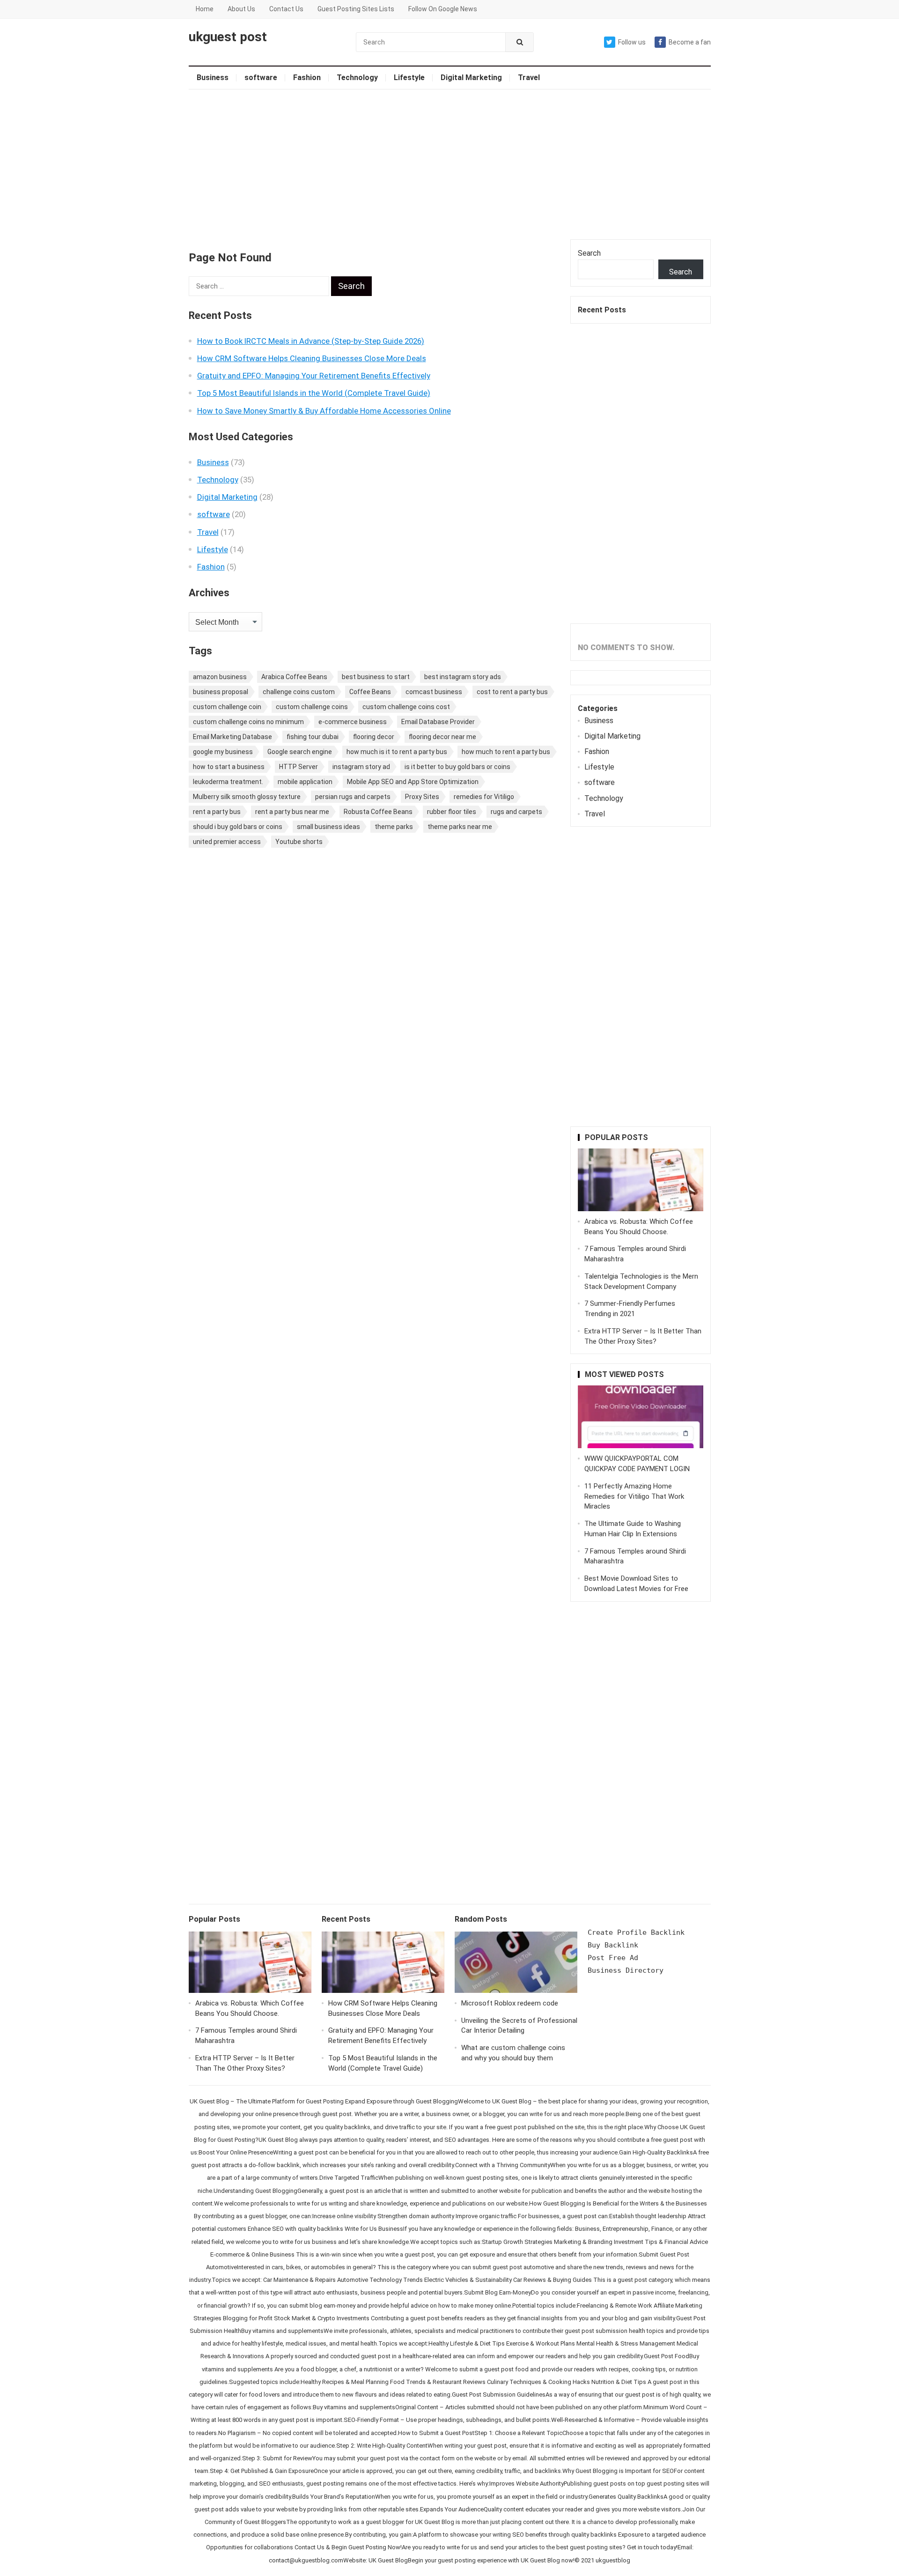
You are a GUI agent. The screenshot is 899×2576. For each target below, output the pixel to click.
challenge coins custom (299, 692)
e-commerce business (353, 722)
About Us (241, 9)
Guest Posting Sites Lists (356, 9)
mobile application (305, 782)
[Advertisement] (450, 164)
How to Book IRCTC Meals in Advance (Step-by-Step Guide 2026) (311, 341)
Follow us (632, 42)
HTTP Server (298, 767)
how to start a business (229, 767)
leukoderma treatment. (228, 782)
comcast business (434, 692)
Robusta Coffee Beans (378, 812)
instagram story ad (361, 767)
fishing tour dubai (313, 737)
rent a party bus (217, 812)
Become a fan (690, 42)
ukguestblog (613, 2560)
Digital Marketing (471, 78)
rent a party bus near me (292, 812)
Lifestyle (409, 78)
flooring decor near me (442, 737)
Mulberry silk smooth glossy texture (247, 797)
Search (589, 253)
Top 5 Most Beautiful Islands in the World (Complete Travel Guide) (314, 393)
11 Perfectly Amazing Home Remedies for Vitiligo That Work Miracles (634, 1496)
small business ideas (328, 827)
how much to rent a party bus (506, 752)
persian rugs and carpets (353, 797)
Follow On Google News (443, 9)
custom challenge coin (227, 707)
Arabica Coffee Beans (294, 677)
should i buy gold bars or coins (238, 827)
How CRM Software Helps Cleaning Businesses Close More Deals (312, 358)
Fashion (307, 78)
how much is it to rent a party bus (397, 752)
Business (213, 78)
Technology (357, 78)
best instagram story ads (463, 677)
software (261, 78)
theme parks (394, 827)
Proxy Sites (422, 797)
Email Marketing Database (232, 737)
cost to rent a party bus (512, 692)
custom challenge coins (312, 707)
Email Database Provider (438, 722)
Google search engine (300, 752)
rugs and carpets (516, 812)
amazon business (220, 677)
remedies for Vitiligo (484, 797)
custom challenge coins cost (406, 707)
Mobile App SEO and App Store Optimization (413, 782)
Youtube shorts (299, 842)
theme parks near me (460, 827)
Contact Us (286, 9)
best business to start (376, 677)
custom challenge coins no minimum (248, 722)
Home (205, 9)
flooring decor (374, 737)
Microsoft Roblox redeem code (510, 2003)
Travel (529, 78)
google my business (223, 752)
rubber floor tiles (452, 812)
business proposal (221, 692)
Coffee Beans (370, 692)
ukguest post (228, 37)
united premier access (227, 842)
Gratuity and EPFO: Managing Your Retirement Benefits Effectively (314, 376)
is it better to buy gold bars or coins (457, 767)
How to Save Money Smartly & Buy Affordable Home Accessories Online (324, 411)
